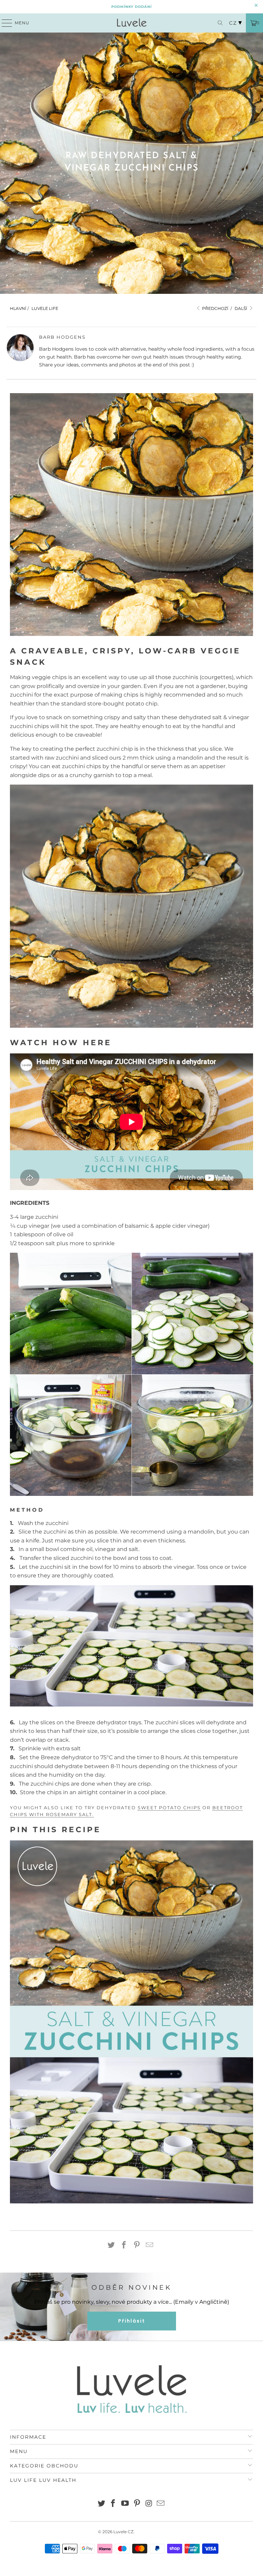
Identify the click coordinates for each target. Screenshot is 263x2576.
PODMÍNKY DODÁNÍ (131, 7)
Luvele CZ (123, 2532)
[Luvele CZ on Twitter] (101, 2504)
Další (241, 308)
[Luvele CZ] (131, 23)
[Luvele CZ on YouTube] (125, 2504)
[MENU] (4, 23)
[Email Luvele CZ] (161, 2504)
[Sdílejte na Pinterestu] (137, 2246)
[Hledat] (218, 23)
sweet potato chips (169, 1808)
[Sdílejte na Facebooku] (124, 2246)
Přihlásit (132, 2321)
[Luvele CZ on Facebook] (113, 2504)
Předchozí (215, 308)
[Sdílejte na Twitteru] (111, 2246)
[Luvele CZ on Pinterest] (137, 2504)
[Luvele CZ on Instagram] (149, 2504)
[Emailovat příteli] (150, 2246)
